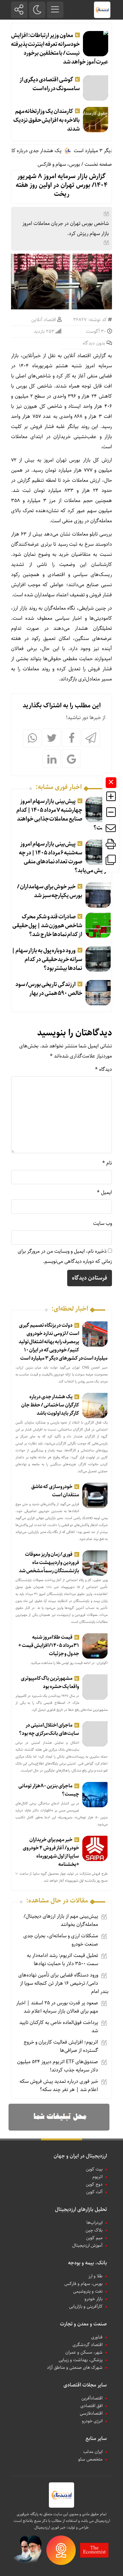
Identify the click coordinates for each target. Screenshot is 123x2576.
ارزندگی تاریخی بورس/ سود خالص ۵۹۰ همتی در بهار (49, 989)
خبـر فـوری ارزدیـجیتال (50, 2527)
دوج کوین (94, 2184)
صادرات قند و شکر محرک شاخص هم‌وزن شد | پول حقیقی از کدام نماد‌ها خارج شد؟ (47, 926)
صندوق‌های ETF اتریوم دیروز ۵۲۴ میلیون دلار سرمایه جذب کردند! (58, 2066)
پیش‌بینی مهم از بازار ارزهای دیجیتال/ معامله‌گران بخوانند (61, 1920)
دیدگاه (103, 1069)
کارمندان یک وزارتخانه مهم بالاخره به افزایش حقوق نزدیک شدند (47, 120)
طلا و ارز (95, 2276)
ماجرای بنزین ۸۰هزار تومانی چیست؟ (49, 1790)
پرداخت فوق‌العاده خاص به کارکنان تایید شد (59, 2027)
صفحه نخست (98, 164)
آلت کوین (94, 2192)
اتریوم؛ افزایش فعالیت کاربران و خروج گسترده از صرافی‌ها (61, 2046)
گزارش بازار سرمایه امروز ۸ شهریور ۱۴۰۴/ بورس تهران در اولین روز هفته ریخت (62, 185)
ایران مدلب (93, 2452)
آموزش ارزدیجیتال (87, 2245)
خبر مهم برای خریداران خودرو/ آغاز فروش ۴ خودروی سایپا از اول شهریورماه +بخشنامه (51, 1852)
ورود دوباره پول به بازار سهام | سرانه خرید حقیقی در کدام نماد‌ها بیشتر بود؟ (47, 959)
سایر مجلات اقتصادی (85, 2385)
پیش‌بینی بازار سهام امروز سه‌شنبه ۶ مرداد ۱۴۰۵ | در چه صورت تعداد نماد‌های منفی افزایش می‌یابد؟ (65, 857)
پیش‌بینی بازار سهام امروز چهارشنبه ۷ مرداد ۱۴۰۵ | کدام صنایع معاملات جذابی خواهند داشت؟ (64, 815)
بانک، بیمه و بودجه (88, 2263)
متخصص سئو (90, 2459)
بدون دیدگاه (94, 343)
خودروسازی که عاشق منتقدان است (55, 1491)
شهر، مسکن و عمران (84, 2352)
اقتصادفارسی (91, 2413)
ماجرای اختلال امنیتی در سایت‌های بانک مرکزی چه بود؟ (49, 1729)
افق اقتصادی (91, 2406)
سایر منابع (96, 2439)
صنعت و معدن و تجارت (83, 2324)
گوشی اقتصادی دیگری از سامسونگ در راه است (50, 84)
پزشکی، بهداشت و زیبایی (81, 2360)
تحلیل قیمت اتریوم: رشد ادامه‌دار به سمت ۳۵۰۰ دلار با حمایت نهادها (62, 1960)
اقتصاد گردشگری (88, 2345)
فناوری (97, 2337)
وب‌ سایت (102, 1223)
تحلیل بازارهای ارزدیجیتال (81, 2210)
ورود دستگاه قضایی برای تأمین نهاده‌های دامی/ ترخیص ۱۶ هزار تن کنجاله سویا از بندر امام (63, 1983)
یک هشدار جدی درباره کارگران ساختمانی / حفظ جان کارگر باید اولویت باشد (50, 1405)
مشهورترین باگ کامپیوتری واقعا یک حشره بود (50, 1682)
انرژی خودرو (92, 2421)
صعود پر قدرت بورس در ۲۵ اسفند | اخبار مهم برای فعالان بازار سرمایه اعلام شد (57, 2007)
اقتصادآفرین (92, 2398)
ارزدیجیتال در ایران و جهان (80, 2156)
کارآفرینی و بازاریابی (86, 2306)
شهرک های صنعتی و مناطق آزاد (75, 2368)
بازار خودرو (94, 2299)
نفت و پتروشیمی (88, 2291)
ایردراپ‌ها (94, 2223)
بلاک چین (94, 2230)
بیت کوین (94, 2169)
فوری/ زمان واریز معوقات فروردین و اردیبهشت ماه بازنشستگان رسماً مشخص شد (49, 1563)
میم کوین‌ (94, 2238)
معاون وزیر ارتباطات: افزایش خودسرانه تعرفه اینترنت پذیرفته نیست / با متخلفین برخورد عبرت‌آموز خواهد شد (60, 49)
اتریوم (97, 2177)
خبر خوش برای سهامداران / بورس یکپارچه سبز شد (50, 891)
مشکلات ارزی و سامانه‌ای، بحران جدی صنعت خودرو (61, 1940)
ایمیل (104, 1192)
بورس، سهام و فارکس (59, 164)
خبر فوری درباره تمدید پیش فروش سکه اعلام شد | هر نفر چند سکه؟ (59, 2086)
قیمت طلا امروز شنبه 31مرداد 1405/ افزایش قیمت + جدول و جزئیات (49, 1645)
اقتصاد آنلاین (44, 320)
